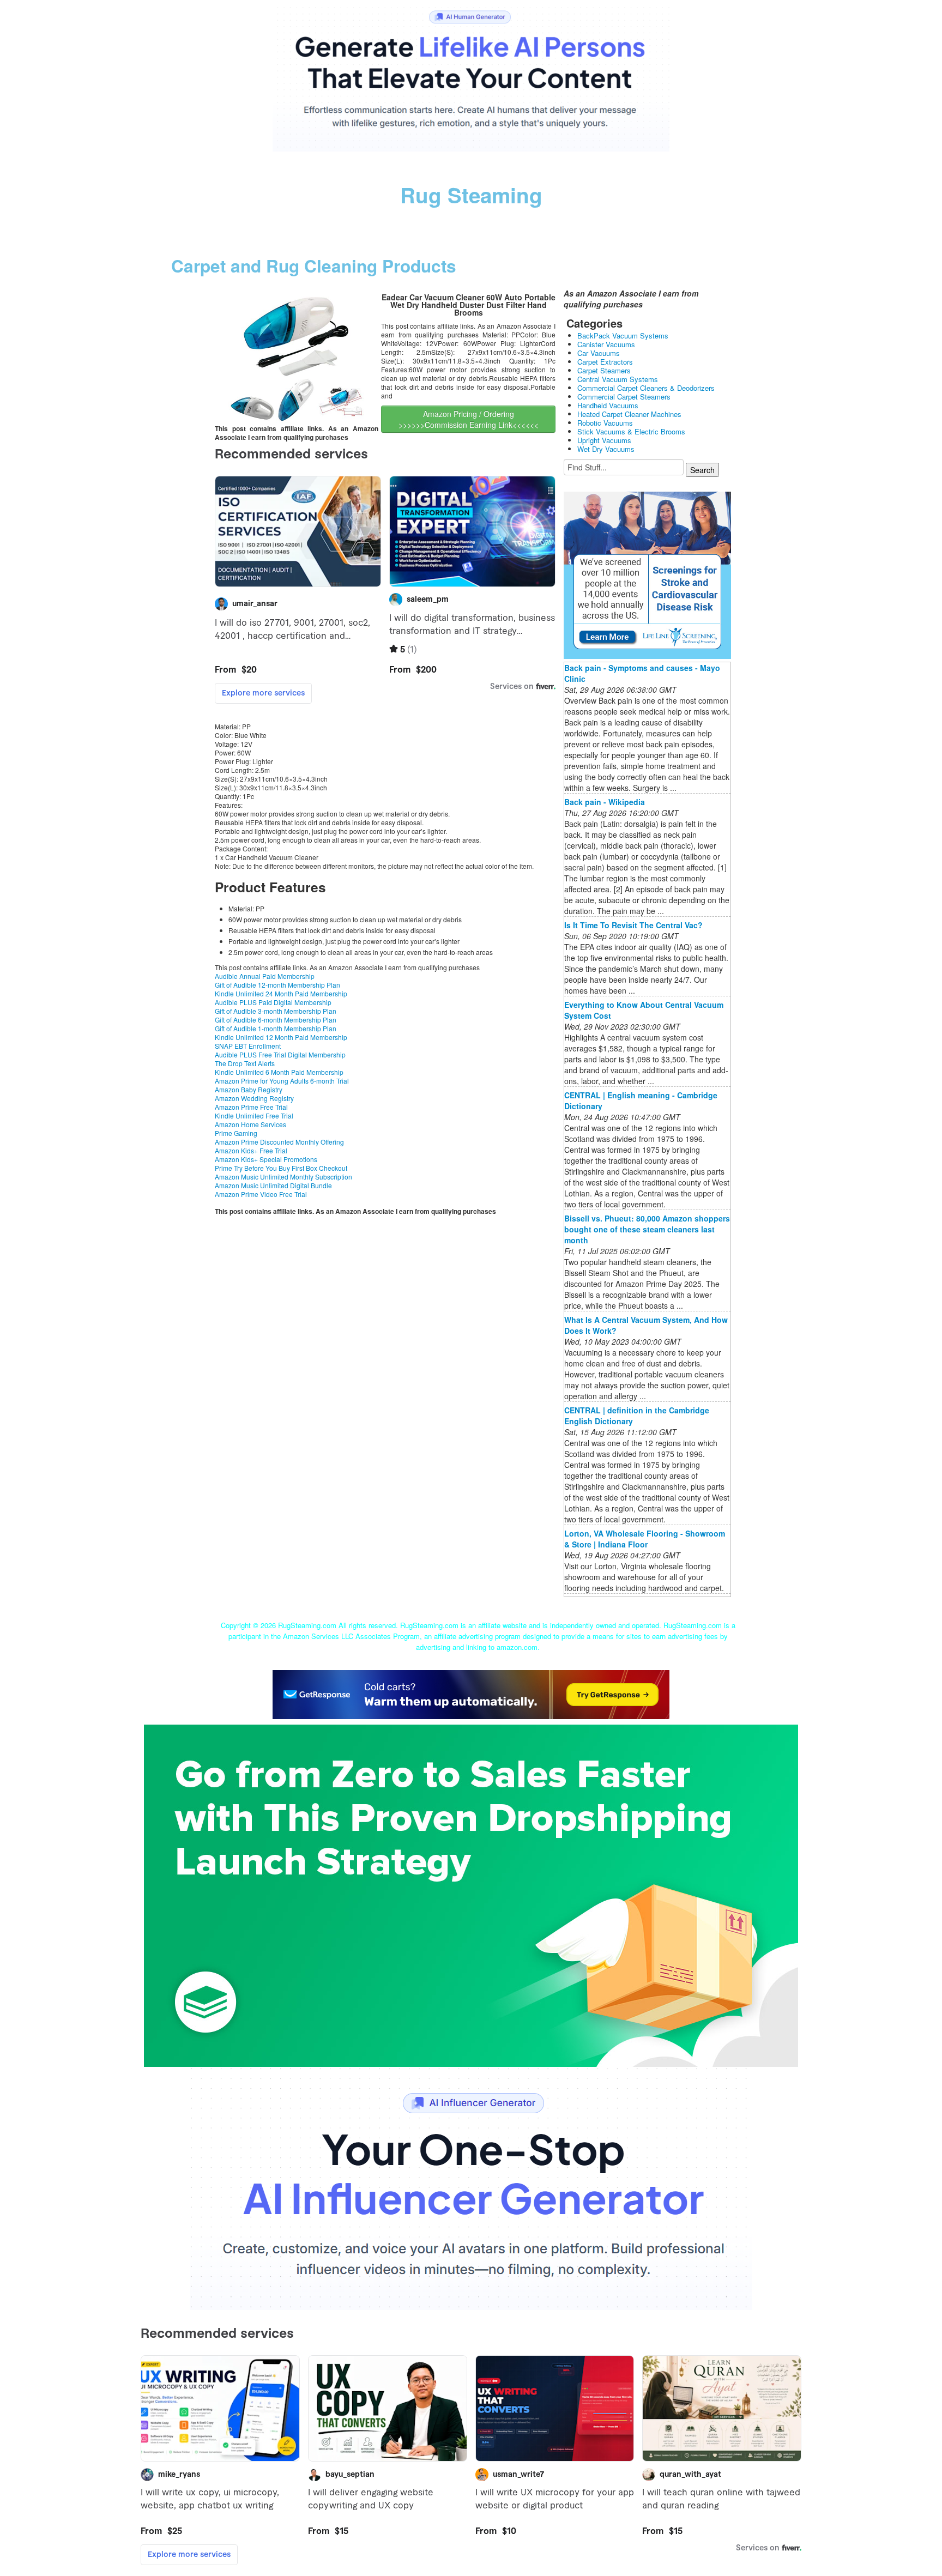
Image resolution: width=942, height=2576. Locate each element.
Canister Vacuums (606, 344)
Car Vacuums (599, 353)
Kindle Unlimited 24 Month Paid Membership (281, 993)
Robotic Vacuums (605, 423)
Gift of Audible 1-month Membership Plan (276, 1028)
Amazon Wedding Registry (254, 1098)
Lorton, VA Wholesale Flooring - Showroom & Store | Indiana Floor (645, 1539)
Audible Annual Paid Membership (265, 976)
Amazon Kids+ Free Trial (251, 1150)
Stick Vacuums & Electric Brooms (631, 431)
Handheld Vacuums (608, 405)
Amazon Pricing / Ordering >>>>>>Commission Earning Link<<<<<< (469, 419)
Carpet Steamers (604, 370)
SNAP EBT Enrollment (248, 1046)
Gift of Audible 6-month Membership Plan (276, 1020)
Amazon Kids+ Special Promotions (266, 1159)
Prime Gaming (236, 1133)
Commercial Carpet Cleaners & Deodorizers (646, 388)
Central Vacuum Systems (618, 379)
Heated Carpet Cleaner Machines (629, 414)
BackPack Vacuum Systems (623, 335)
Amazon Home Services (250, 1124)
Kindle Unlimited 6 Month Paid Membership (279, 1072)
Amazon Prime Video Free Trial (261, 1194)
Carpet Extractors (605, 362)
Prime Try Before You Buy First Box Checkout (281, 1168)
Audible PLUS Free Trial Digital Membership (280, 1054)
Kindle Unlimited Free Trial (254, 1115)
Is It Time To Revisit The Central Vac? (633, 925)
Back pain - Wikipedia (605, 802)
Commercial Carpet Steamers (624, 397)
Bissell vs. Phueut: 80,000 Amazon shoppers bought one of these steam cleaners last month (647, 1229)
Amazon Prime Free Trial (251, 1107)
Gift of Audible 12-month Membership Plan (277, 985)
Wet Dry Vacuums (606, 449)
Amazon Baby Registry (249, 1089)
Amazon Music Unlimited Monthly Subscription (283, 1177)
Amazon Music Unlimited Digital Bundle (273, 1185)
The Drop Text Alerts (245, 1063)
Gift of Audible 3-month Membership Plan (276, 1011)
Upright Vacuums (604, 440)
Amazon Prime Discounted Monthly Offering (279, 1142)
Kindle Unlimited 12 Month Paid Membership (281, 1037)
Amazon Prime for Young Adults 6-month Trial (282, 1081)
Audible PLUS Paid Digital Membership (273, 1002)
